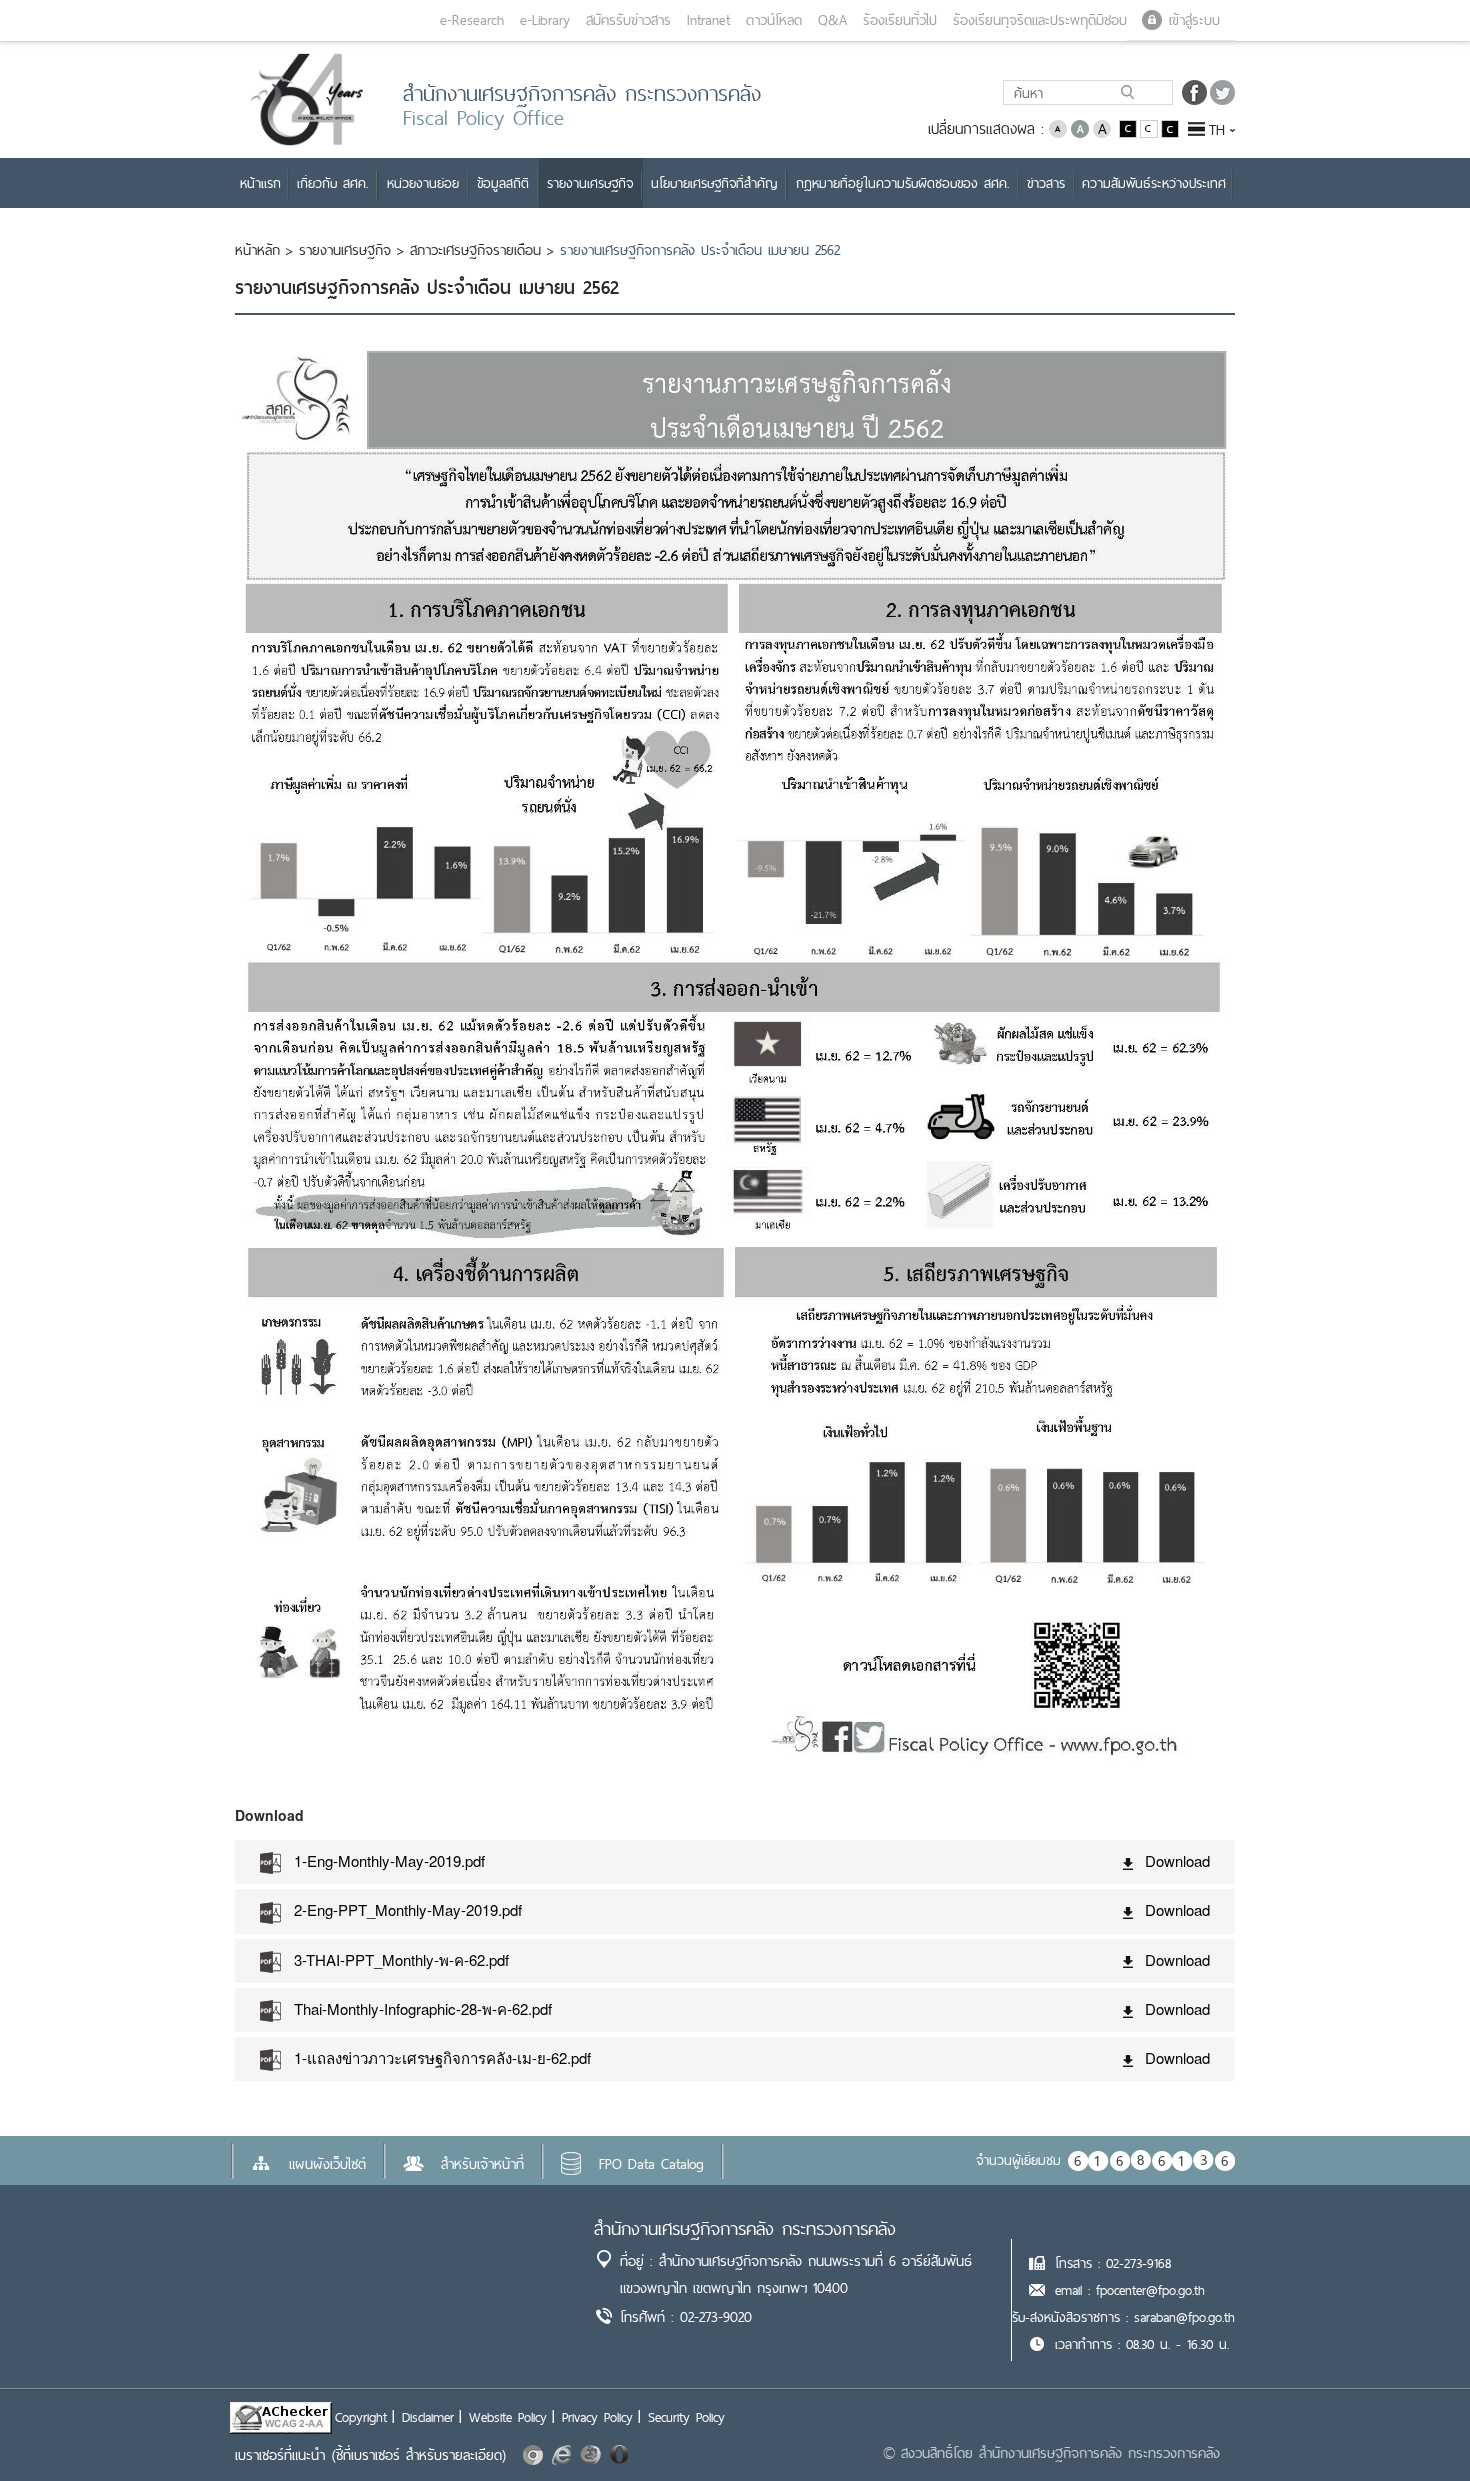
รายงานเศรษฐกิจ (345, 250)
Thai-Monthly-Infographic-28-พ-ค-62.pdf (423, 2008)
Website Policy (508, 2417)
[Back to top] (1414, 2425)
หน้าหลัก (257, 250)
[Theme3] (1170, 127)
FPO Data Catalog (651, 2164)
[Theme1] (1129, 127)
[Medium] (1080, 127)
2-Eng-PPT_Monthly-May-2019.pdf (408, 1909)
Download (1177, 1860)
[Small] (1058, 127)
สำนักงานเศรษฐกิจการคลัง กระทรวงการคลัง (745, 2228)
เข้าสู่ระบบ (1194, 20)
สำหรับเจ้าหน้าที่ (482, 2164)
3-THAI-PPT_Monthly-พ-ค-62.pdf (401, 1959)
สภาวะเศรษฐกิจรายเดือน (475, 250)
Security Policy (686, 2417)
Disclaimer (428, 2417)
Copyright (361, 2417)
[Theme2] (1150, 127)
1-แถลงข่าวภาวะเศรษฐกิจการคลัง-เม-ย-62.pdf (442, 2057)
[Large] (1102, 127)
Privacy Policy (597, 2417)
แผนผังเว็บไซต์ (327, 2164)
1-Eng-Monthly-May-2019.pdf (389, 1860)
